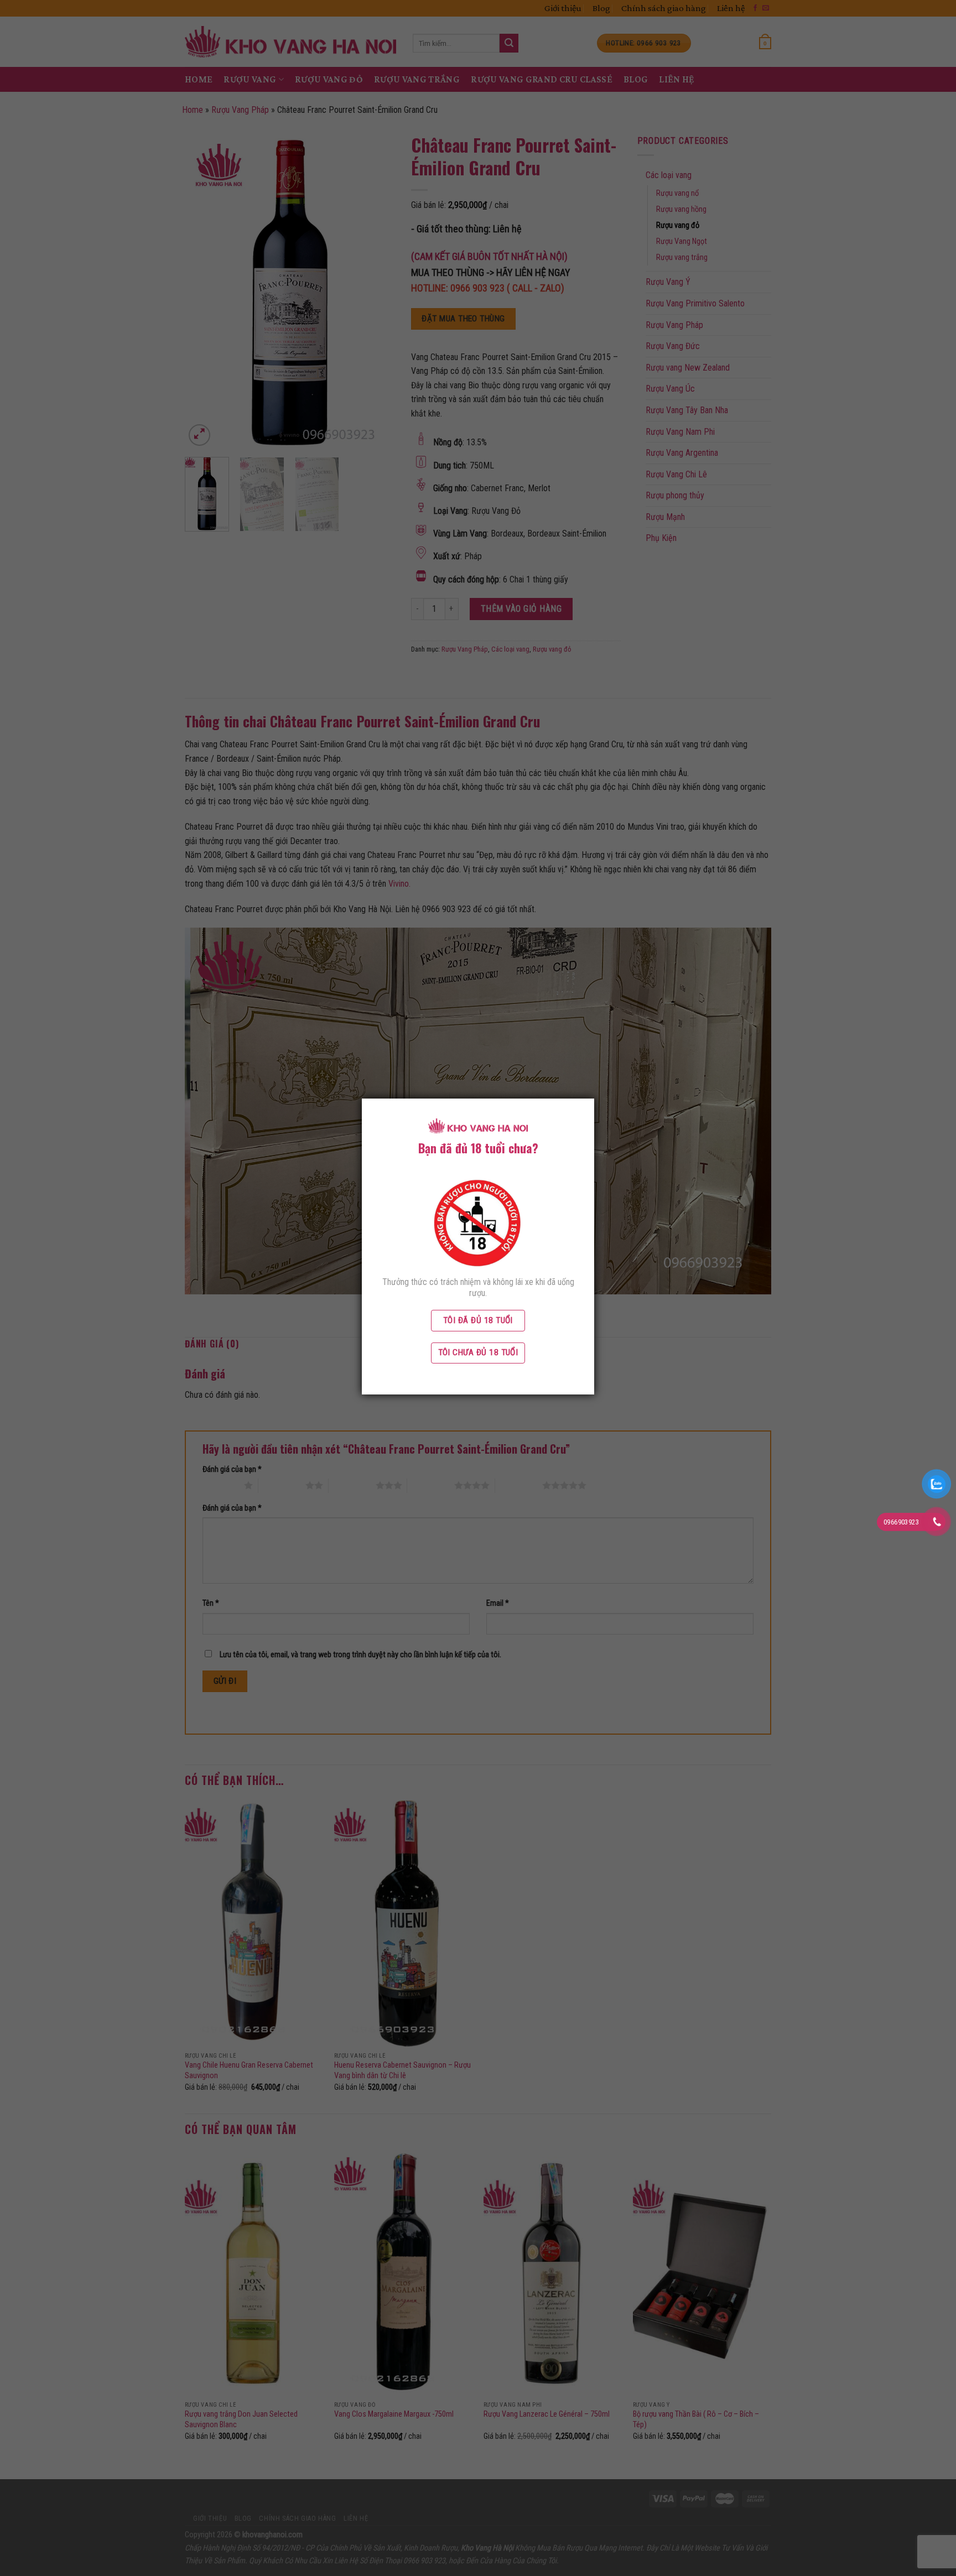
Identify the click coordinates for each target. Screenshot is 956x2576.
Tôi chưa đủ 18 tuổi (478, 1352)
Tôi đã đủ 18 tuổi (478, 1320)
